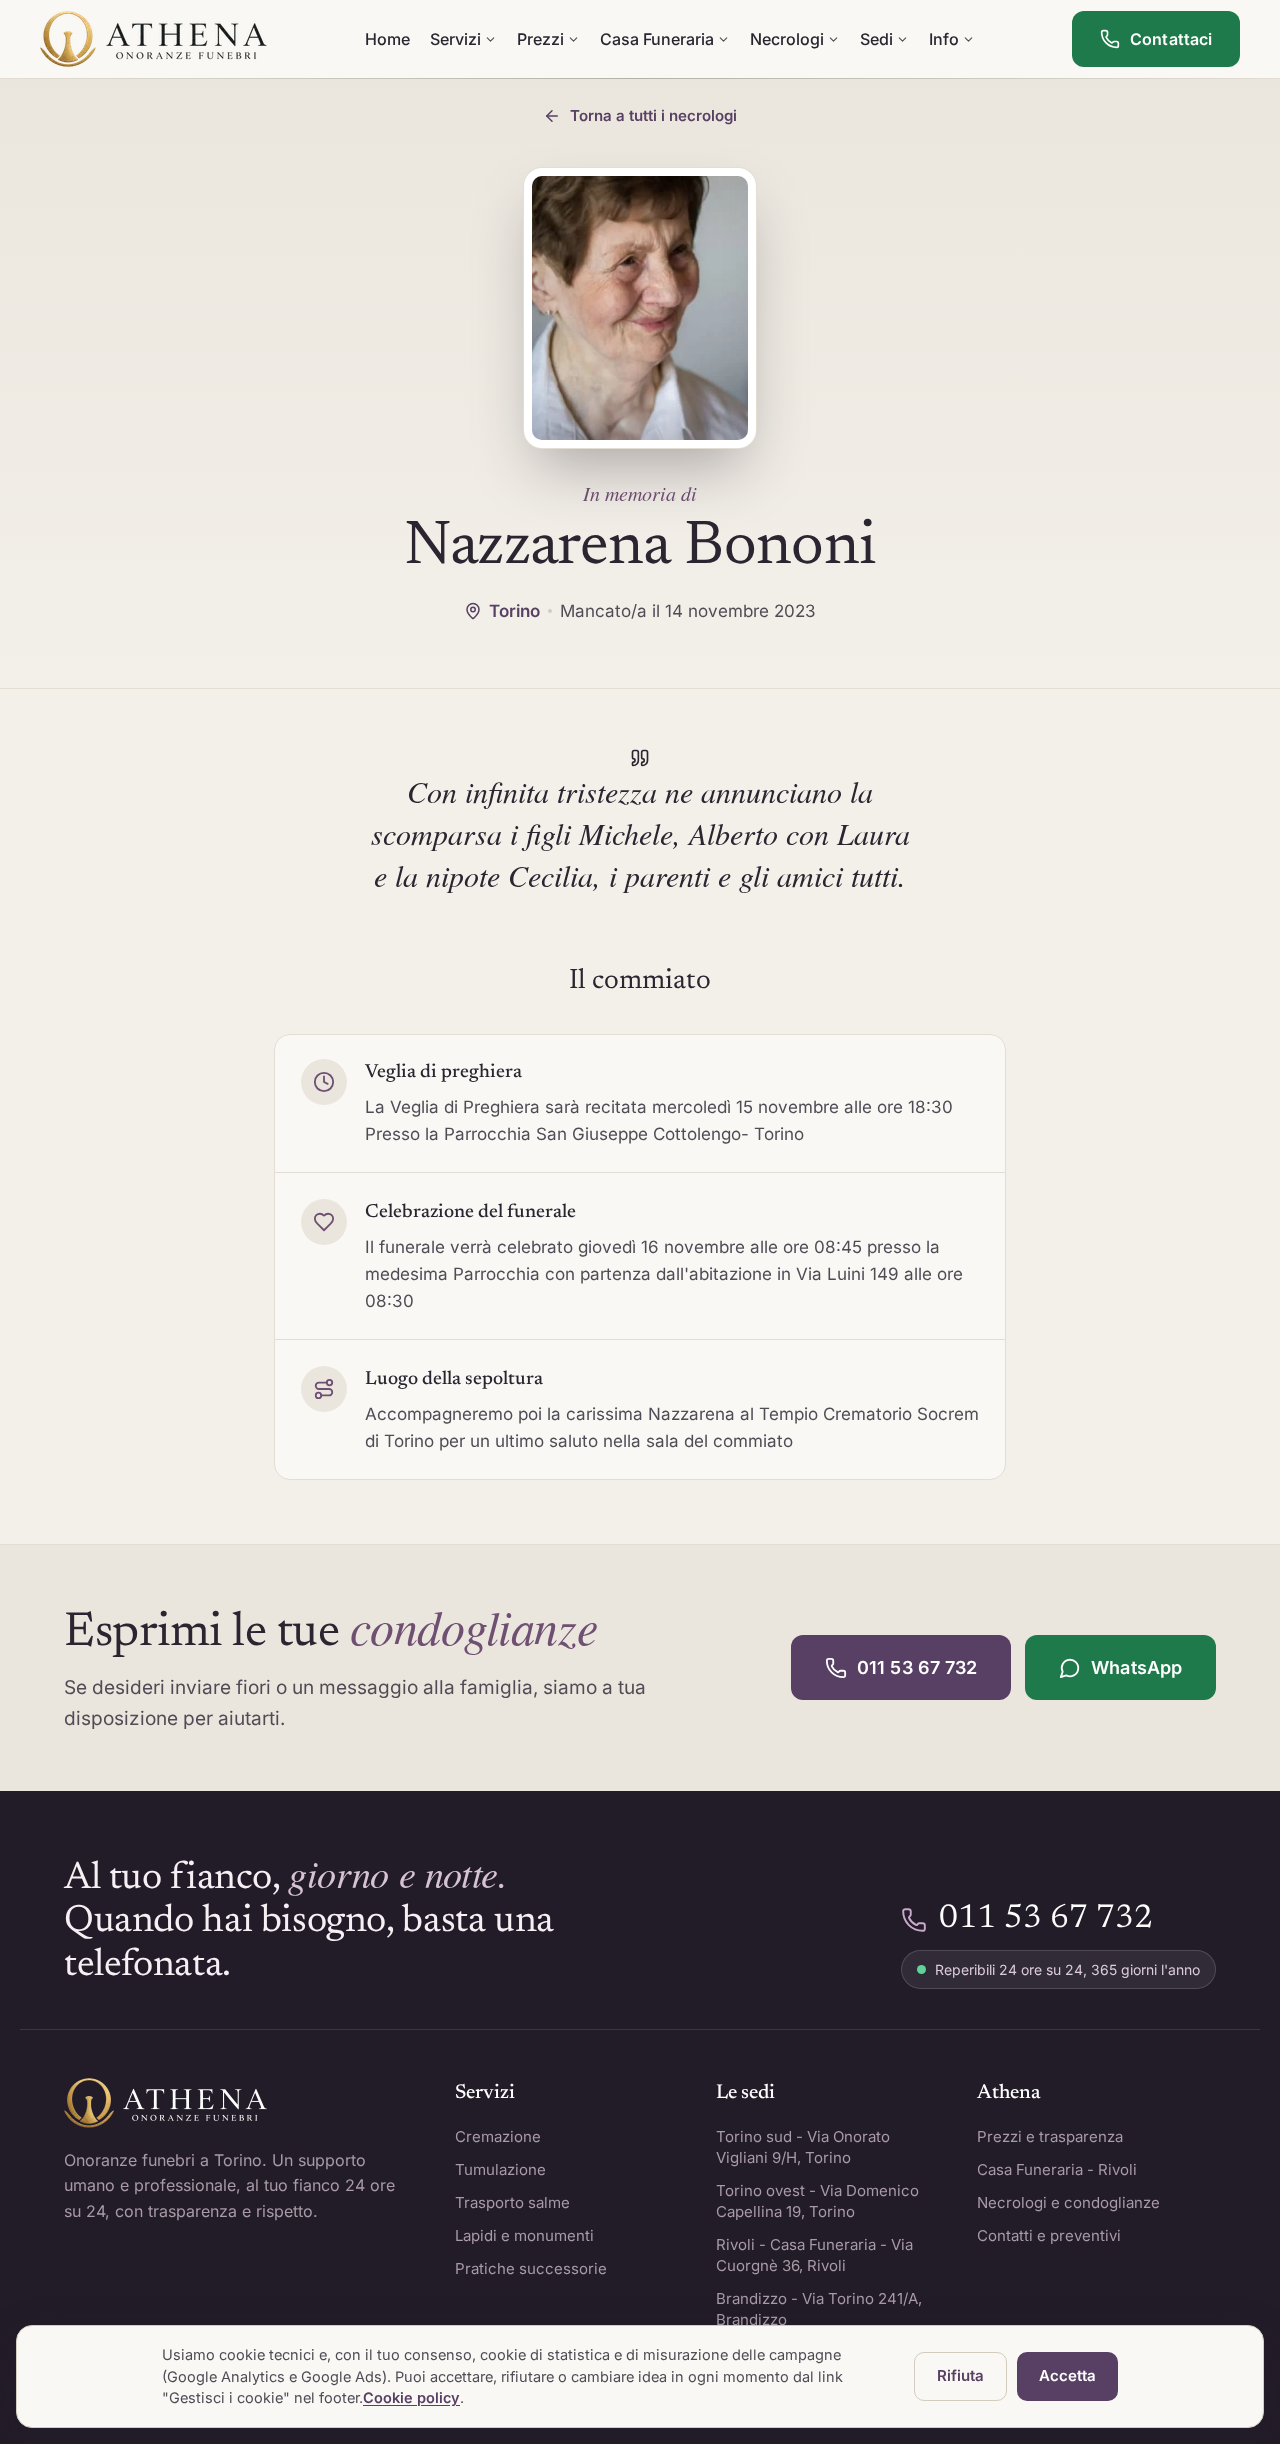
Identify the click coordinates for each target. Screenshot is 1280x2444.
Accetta (1067, 2375)
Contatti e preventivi (1049, 2235)
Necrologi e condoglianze (1068, 2202)
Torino (514, 611)
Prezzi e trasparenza (1050, 2136)
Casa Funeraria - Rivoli (1057, 2169)
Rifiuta (960, 2375)
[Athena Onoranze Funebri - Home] (153, 39)
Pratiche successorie (531, 2268)
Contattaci (1171, 39)
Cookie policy (411, 2397)
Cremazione (498, 2136)
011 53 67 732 (917, 1667)
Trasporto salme (512, 2202)
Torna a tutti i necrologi (653, 115)
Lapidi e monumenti (524, 2235)
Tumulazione (500, 2169)
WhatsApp (1136, 1667)
